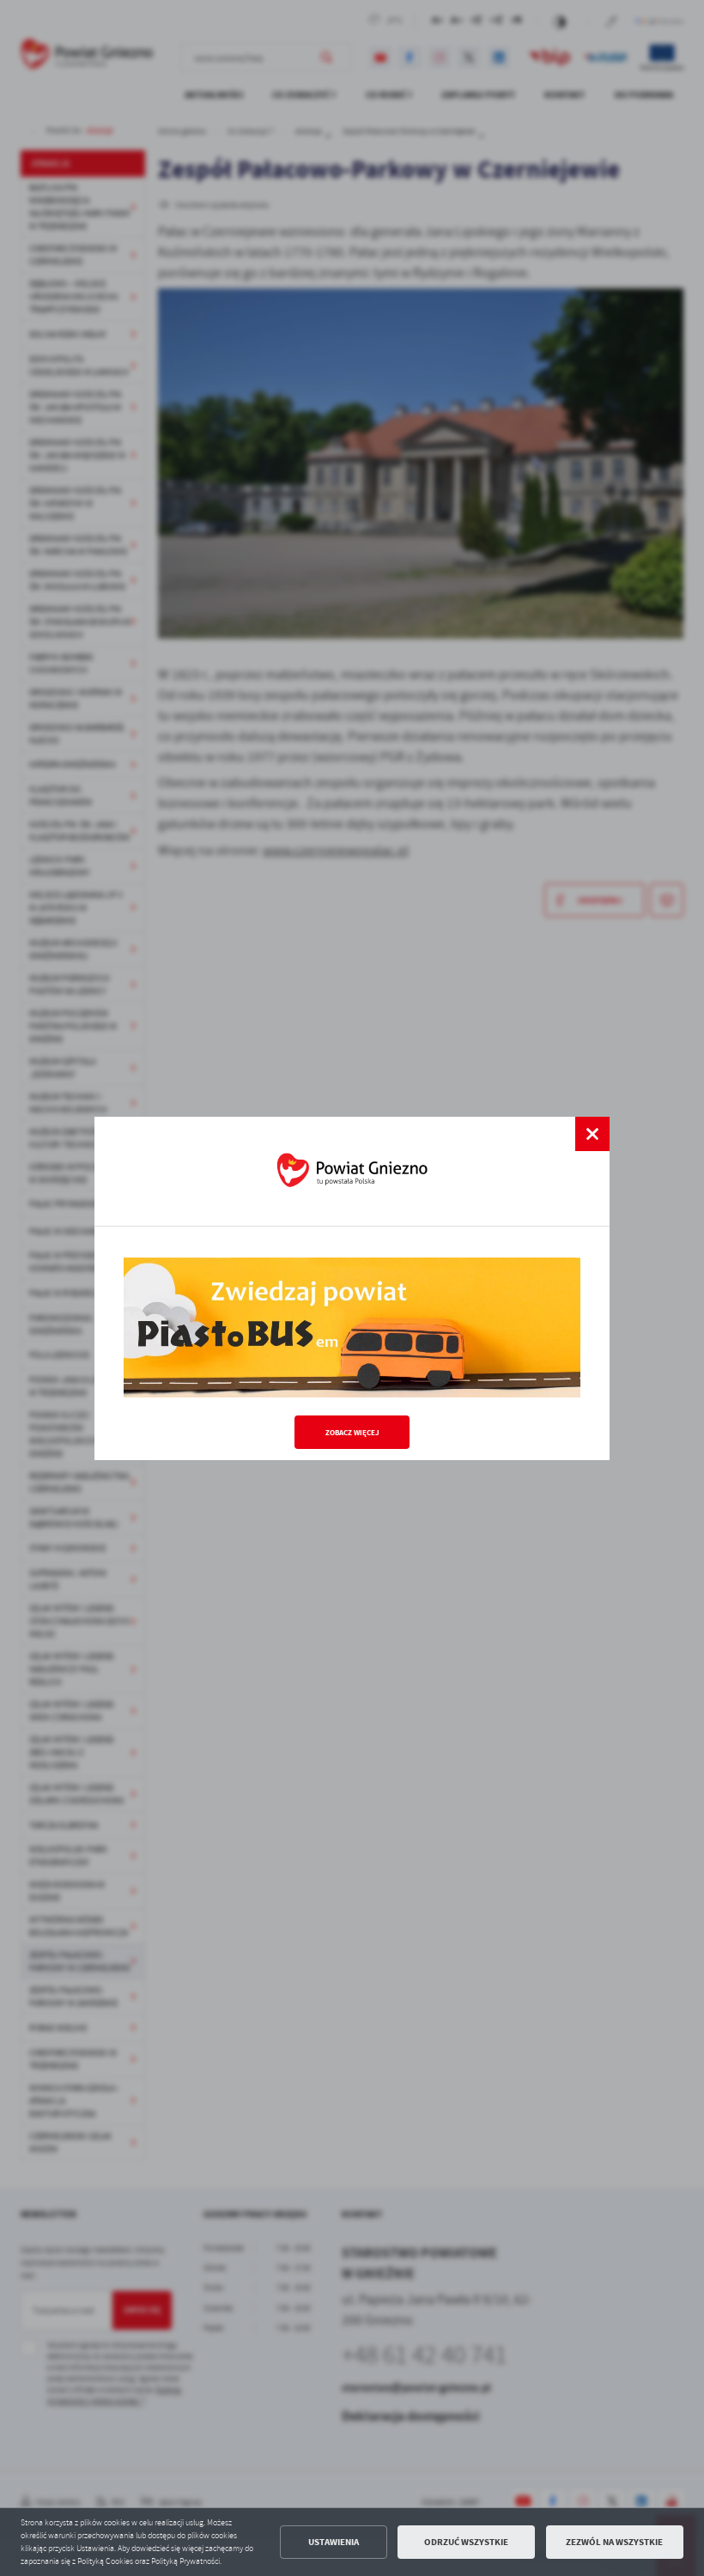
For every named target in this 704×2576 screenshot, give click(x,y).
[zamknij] (592, 1134)
